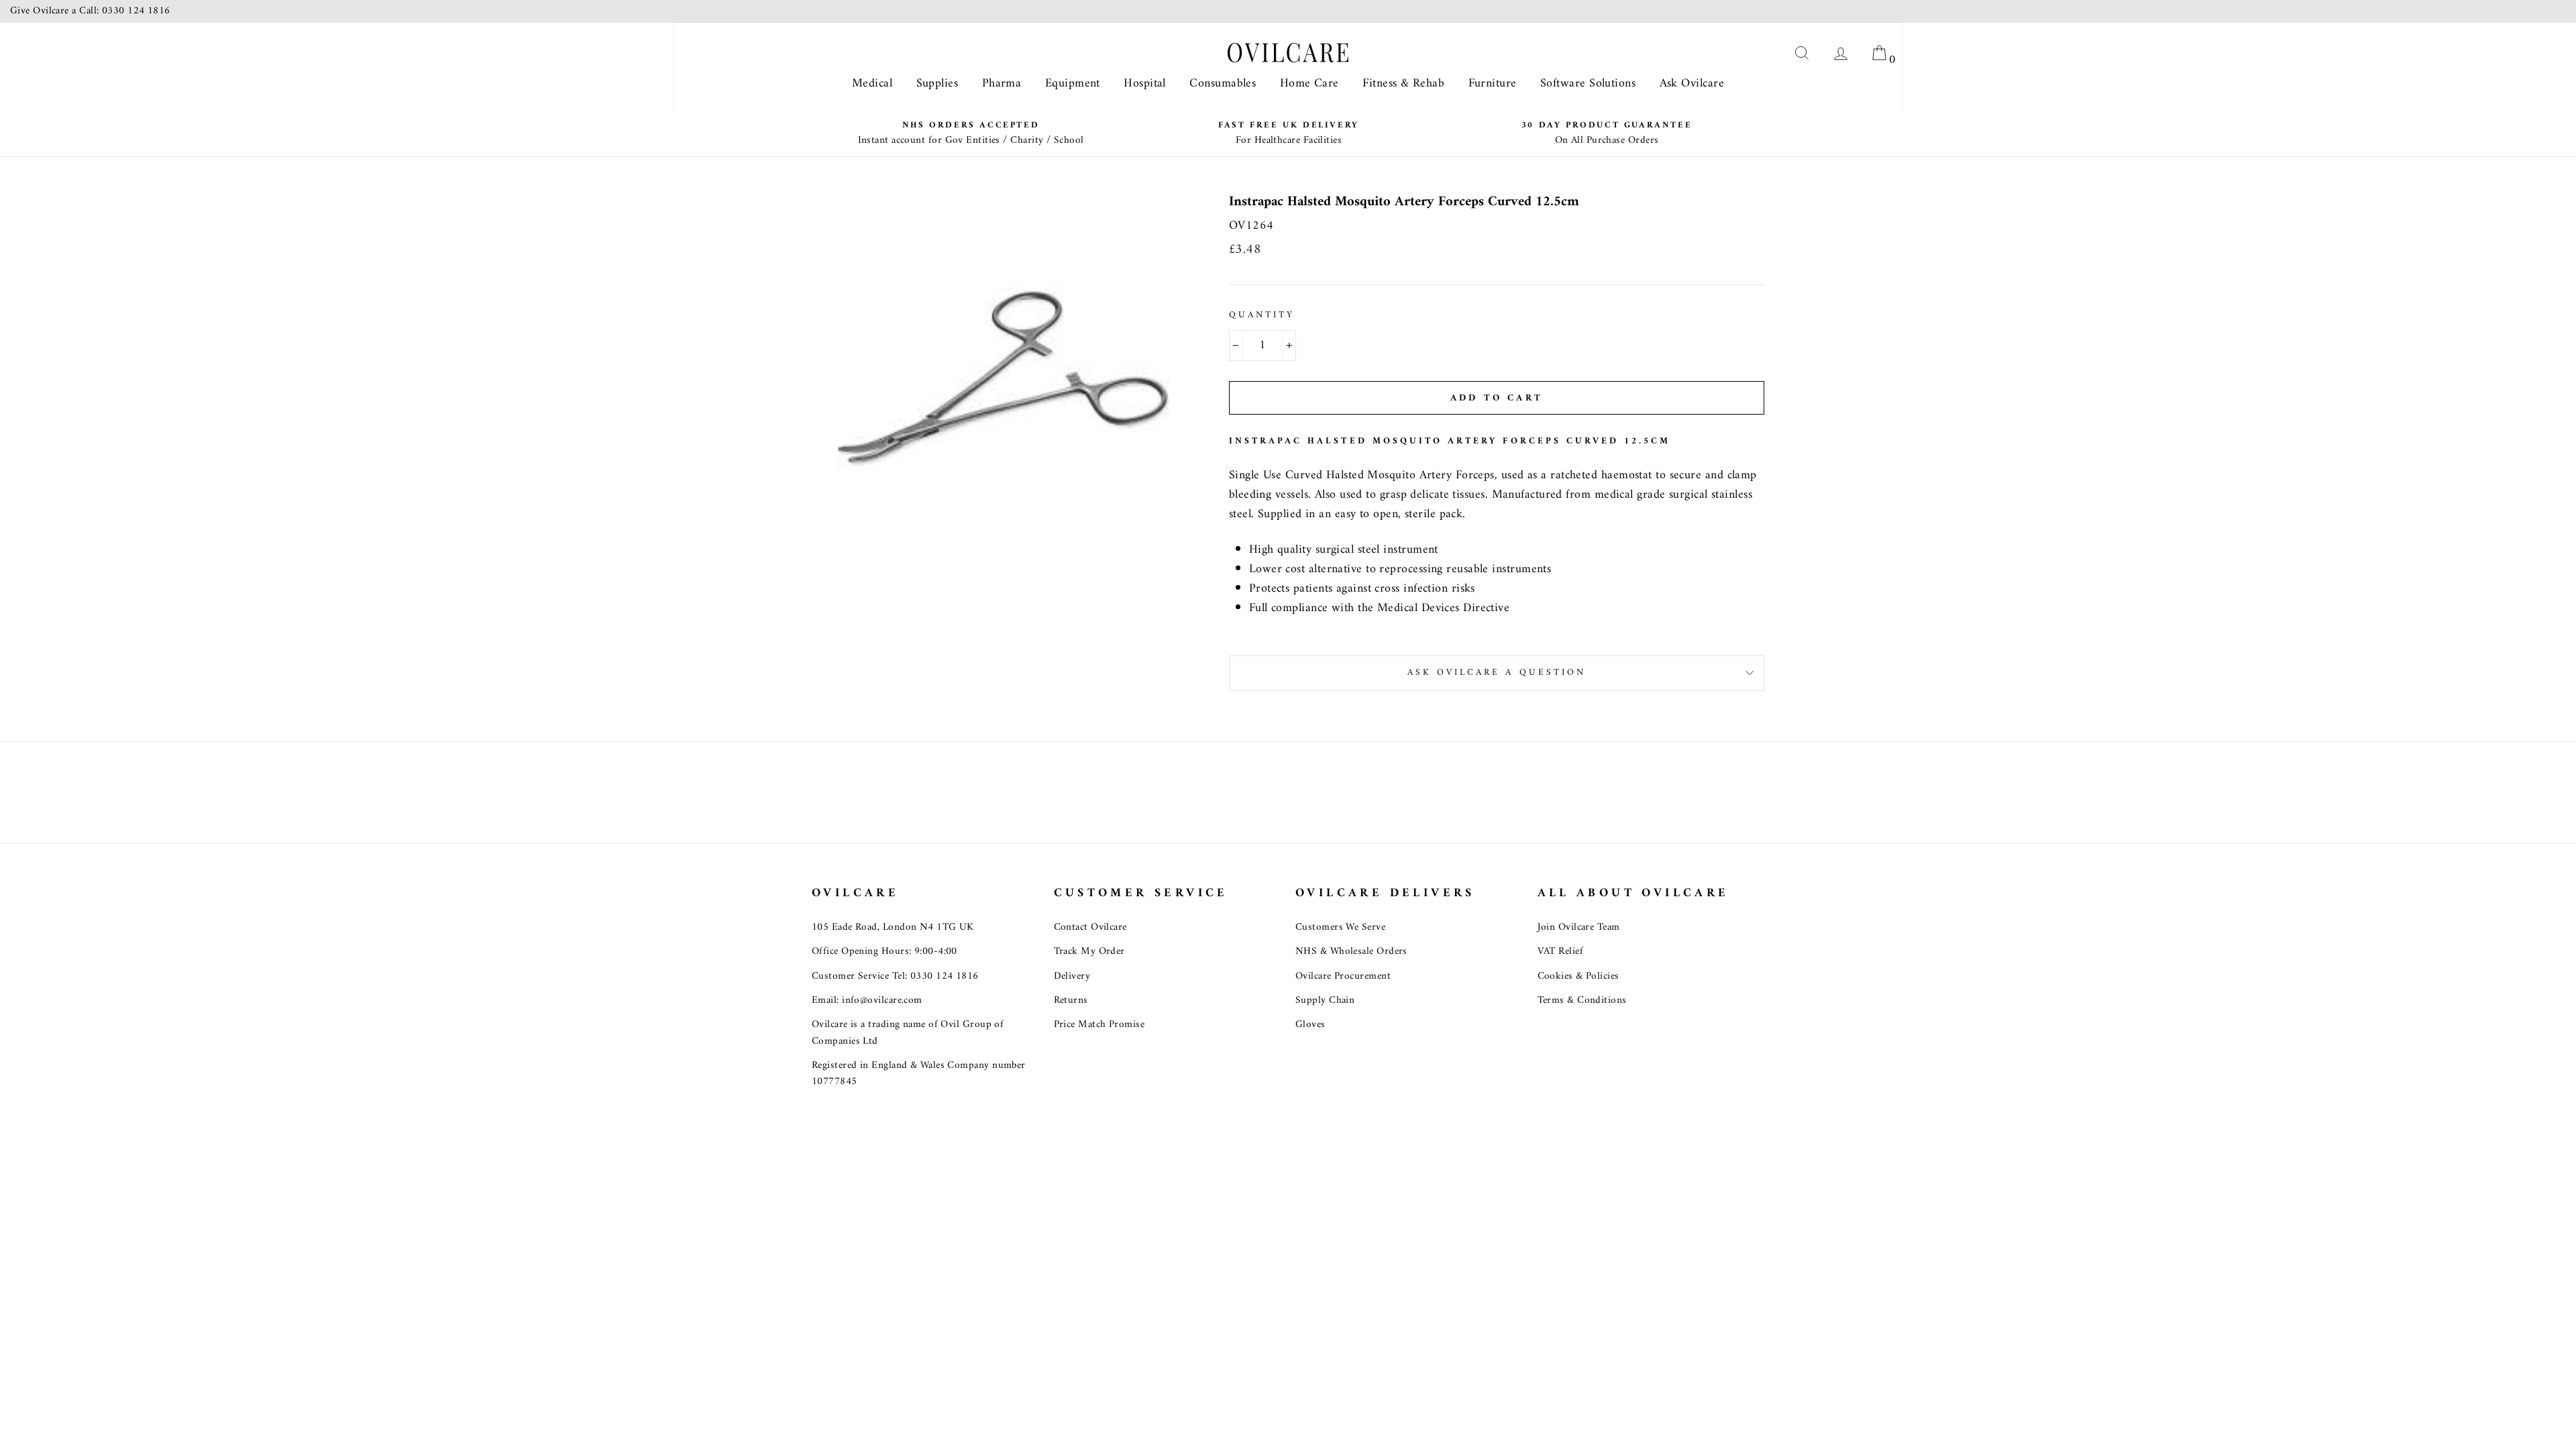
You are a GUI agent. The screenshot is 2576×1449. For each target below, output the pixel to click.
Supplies (937, 84)
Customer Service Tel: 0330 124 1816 (895, 976)
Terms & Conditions (1582, 1001)
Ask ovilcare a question (1497, 673)
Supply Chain (1325, 1001)
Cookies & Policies (1578, 976)
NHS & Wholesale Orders (1351, 952)
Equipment (1073, 84)
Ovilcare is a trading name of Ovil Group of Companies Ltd (908, 1033)
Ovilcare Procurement (1343, 976)
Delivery (1072, 976)
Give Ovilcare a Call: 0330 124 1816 (90, 11)
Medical (872, 84)
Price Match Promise (1099, 1025)
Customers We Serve (1340, 927)
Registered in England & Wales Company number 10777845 (919, 1074)
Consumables (1223, 84)
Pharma (1002, 84)
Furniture (1493, 84)
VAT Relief (1561, 952)
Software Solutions (1588, 84)
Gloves (1310, 1025)
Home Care (1309, 84)
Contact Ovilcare (1090, 927)
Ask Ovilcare (1692, 84)
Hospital (1145, 84)
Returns (1071, 1001)
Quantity (1262, 316)
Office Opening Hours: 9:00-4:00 (884, 952)
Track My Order (1089, 952)
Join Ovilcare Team (1579, 927)
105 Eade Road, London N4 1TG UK (893, 927)
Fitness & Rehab (1403, 84)
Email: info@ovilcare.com (867, 1001)
